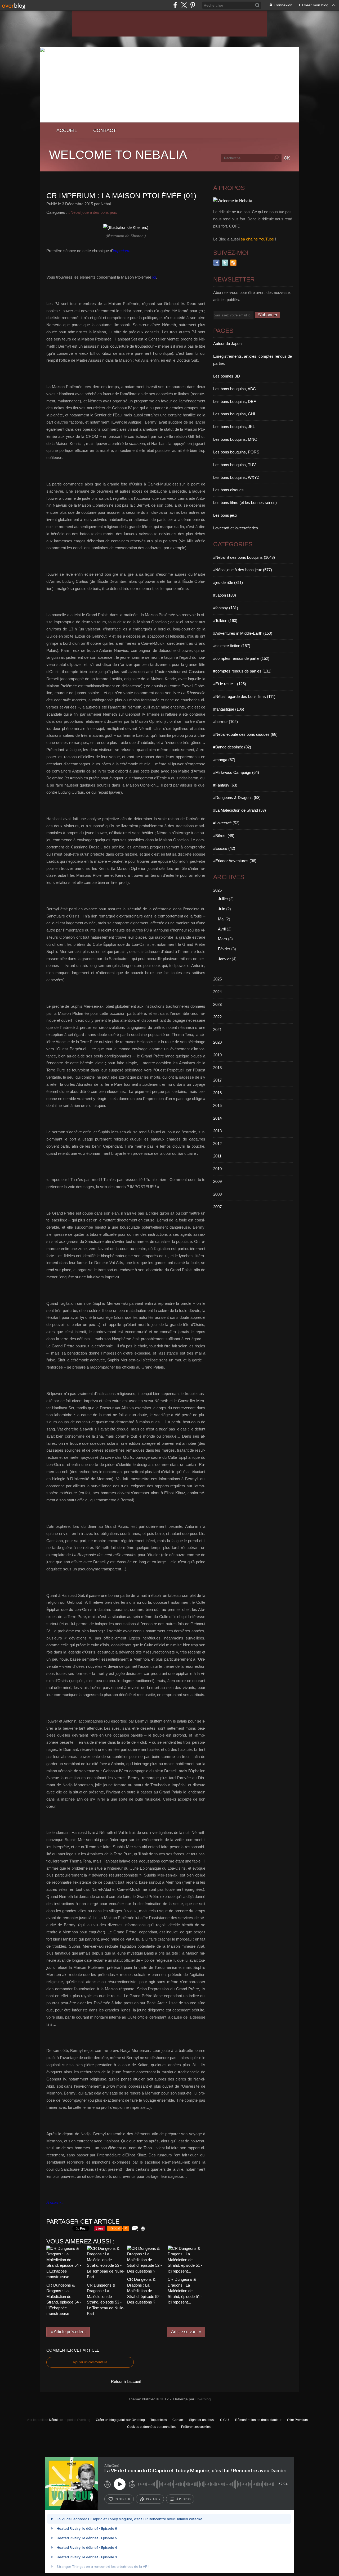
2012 (217, 1144)
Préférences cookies (196, 2427)
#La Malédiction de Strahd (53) (240, 810)
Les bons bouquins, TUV (235, 465)
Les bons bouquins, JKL (234, 427)
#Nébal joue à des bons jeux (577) (243, 570)
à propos (183, 2499)
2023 (217, 1004)
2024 (217, 992)
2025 (217, 979)
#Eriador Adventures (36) (235, 861)
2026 (217, 890)
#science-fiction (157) (232, 646)
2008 (217, 1194)
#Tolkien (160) (225, 621)
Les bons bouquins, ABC (235, 389)
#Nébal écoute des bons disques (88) (245, 734)
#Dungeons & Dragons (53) (237, 798)
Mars (222, 939)
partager (153, 2499)
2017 (217, 1080)
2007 (217, 1207)
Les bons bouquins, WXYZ (236, 477)
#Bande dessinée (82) (232, 747)
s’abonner (122, 2499)
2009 (217, 1181)
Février (224, 949)
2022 (217, 1017)
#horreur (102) (226, 722)
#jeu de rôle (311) (228, 582)
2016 (217, 1093)
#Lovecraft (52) (226, 823)
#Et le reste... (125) (230, 684)
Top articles (159, 2420)
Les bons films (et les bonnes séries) (245, 503)
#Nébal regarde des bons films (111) (244, 696)
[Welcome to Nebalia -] (169, 121)
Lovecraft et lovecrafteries (236, 528)
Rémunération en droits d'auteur (258, 2420)
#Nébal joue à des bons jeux (93, 212)
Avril (222, 929)
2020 (217, 1042)
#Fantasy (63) (225, 785)
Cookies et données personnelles (151, 2427)
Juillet (223, 899)
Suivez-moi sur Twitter (225, 263)
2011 (217, 1156)
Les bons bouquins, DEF (235, 401)
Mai (221, 919)
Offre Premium (297, 2420)
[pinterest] (193, 5)
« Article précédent (68, 2332)
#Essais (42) (224, 848)
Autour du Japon (227, 344)
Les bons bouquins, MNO (235, 439)
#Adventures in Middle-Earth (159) (243, 633)
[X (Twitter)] (184, 5)
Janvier (224, 959)
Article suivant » (186, 2332)
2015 (217, 1105)
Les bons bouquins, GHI (234, 414)
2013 (217, 1131)
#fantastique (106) (229, 709)
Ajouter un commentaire (90, 2362)
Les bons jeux (225, 515)
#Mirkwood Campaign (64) (236, 772)
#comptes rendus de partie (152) (241, 658)
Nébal (53, 2420)
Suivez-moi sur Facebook (216, 263)
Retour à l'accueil (126, 2381)
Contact (105, 130)
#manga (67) (224, 760)
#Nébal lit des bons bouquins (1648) (244, 557)
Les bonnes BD (227, 376)
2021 (217, 1030)
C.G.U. (225, 2420)
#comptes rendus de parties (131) (242, 671)
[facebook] (175, 5)
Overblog (203, 2399)
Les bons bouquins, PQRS (236, 452)
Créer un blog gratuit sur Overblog (120, 2420)
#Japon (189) (225, 595)
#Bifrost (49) (224, 836)
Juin (222, 909)
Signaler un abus (202, 2420)
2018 (217, 1068)
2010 (217, 1169)
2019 (217, 1055)
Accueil (67, 130)
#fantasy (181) (226, 608)
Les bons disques (228, 490)
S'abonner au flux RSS (233, 263)
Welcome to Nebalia (118, 155)
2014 (217, 1118)
